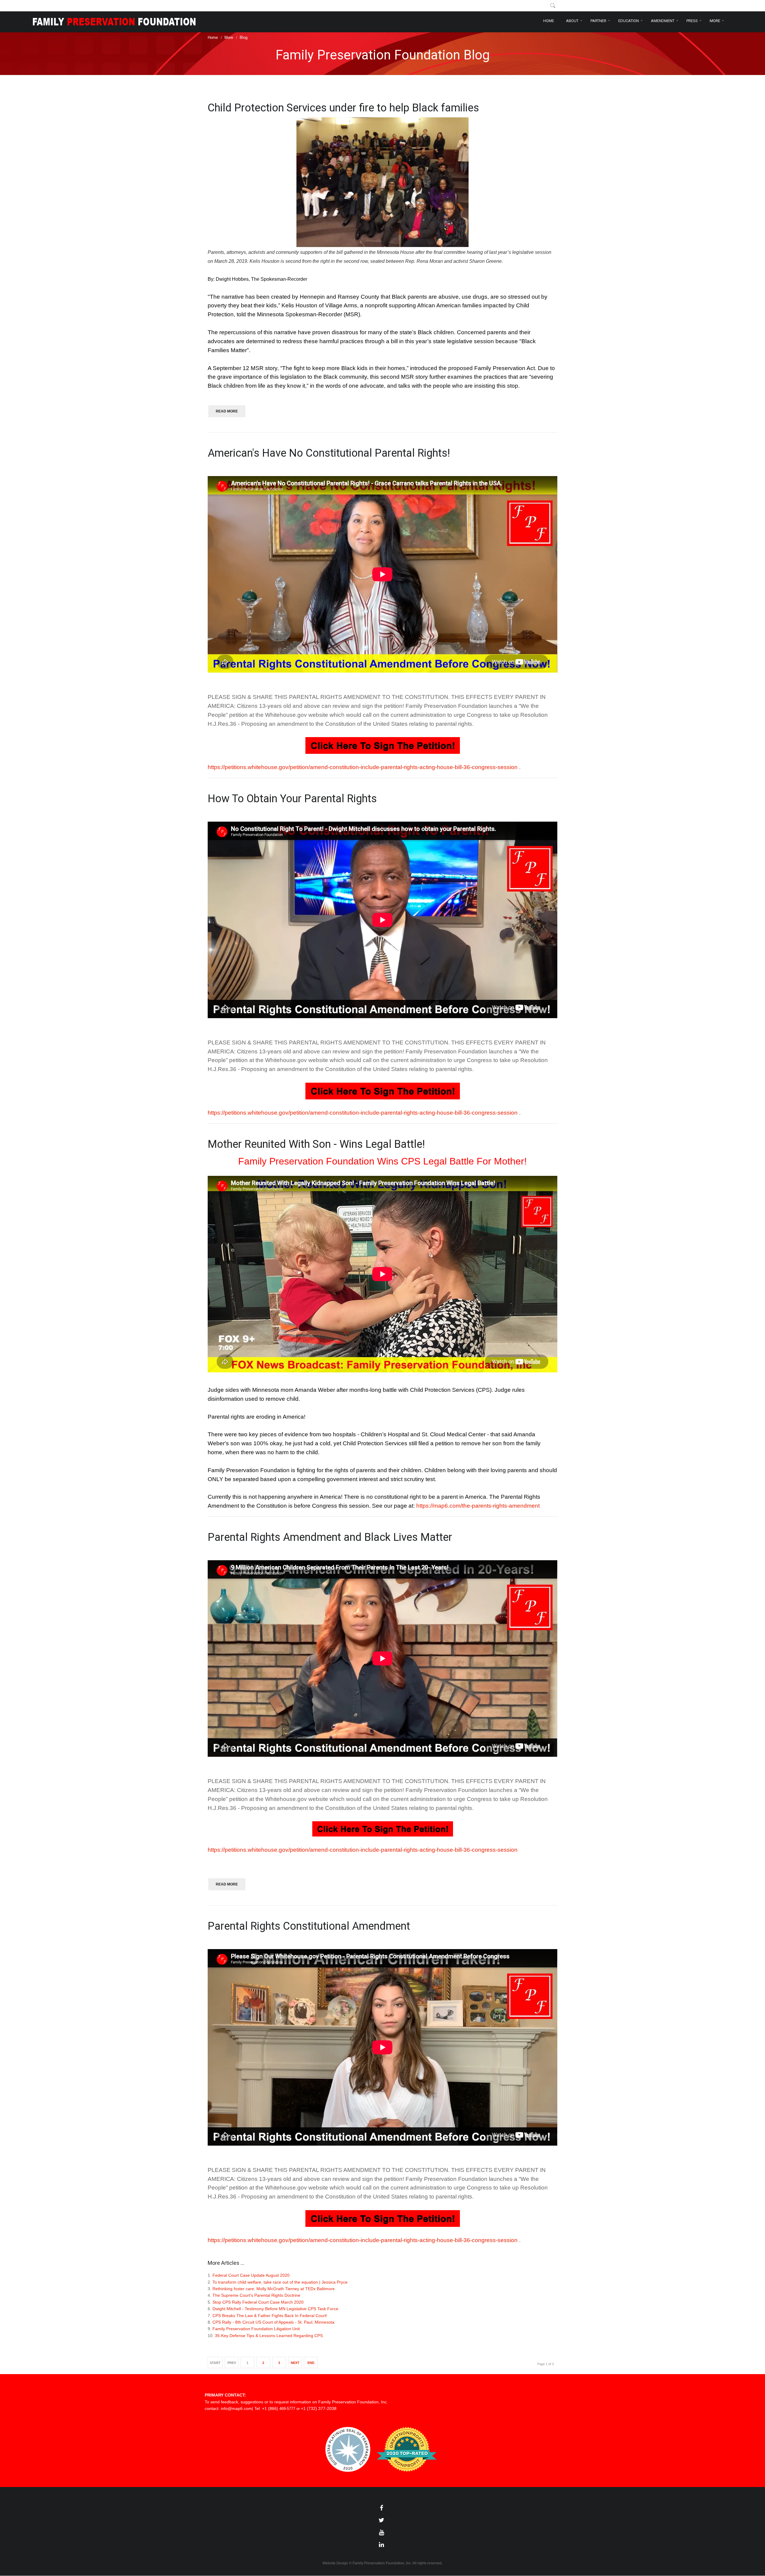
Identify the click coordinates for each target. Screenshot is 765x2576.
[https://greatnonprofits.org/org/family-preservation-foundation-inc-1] (407, 2470)
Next (295, 2363)
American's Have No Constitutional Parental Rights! (329, 453)
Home (549, 21)
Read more (227, 411)
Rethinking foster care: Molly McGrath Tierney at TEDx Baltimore (274, 2289)
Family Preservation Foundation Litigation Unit (256, 2329)
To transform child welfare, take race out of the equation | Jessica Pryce (280, 2282)
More (715, 21)
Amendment (663, 21)
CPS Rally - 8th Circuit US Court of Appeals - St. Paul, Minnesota (273, 2322)
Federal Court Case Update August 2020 (251, 2275)
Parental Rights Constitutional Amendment (309, 1926)
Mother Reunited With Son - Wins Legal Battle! (316, 1144)
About (572, 21)
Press (692, 21)
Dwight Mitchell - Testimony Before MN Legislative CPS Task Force (275, 2309)
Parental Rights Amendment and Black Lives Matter (330, 1537)
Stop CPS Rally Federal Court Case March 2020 (258, 2302)
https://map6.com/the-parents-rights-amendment (478, 1506)
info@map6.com (236, 2408)
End (311, 2363)
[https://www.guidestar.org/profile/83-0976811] (348, 2470)
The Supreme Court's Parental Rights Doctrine (256, 2295)
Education (629, 21)
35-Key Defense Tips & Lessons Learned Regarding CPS (269, 2336)
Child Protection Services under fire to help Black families (343, 108)
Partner (598, 21)
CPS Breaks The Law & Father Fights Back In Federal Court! (270, 2316)
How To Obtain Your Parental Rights (292, 799)
